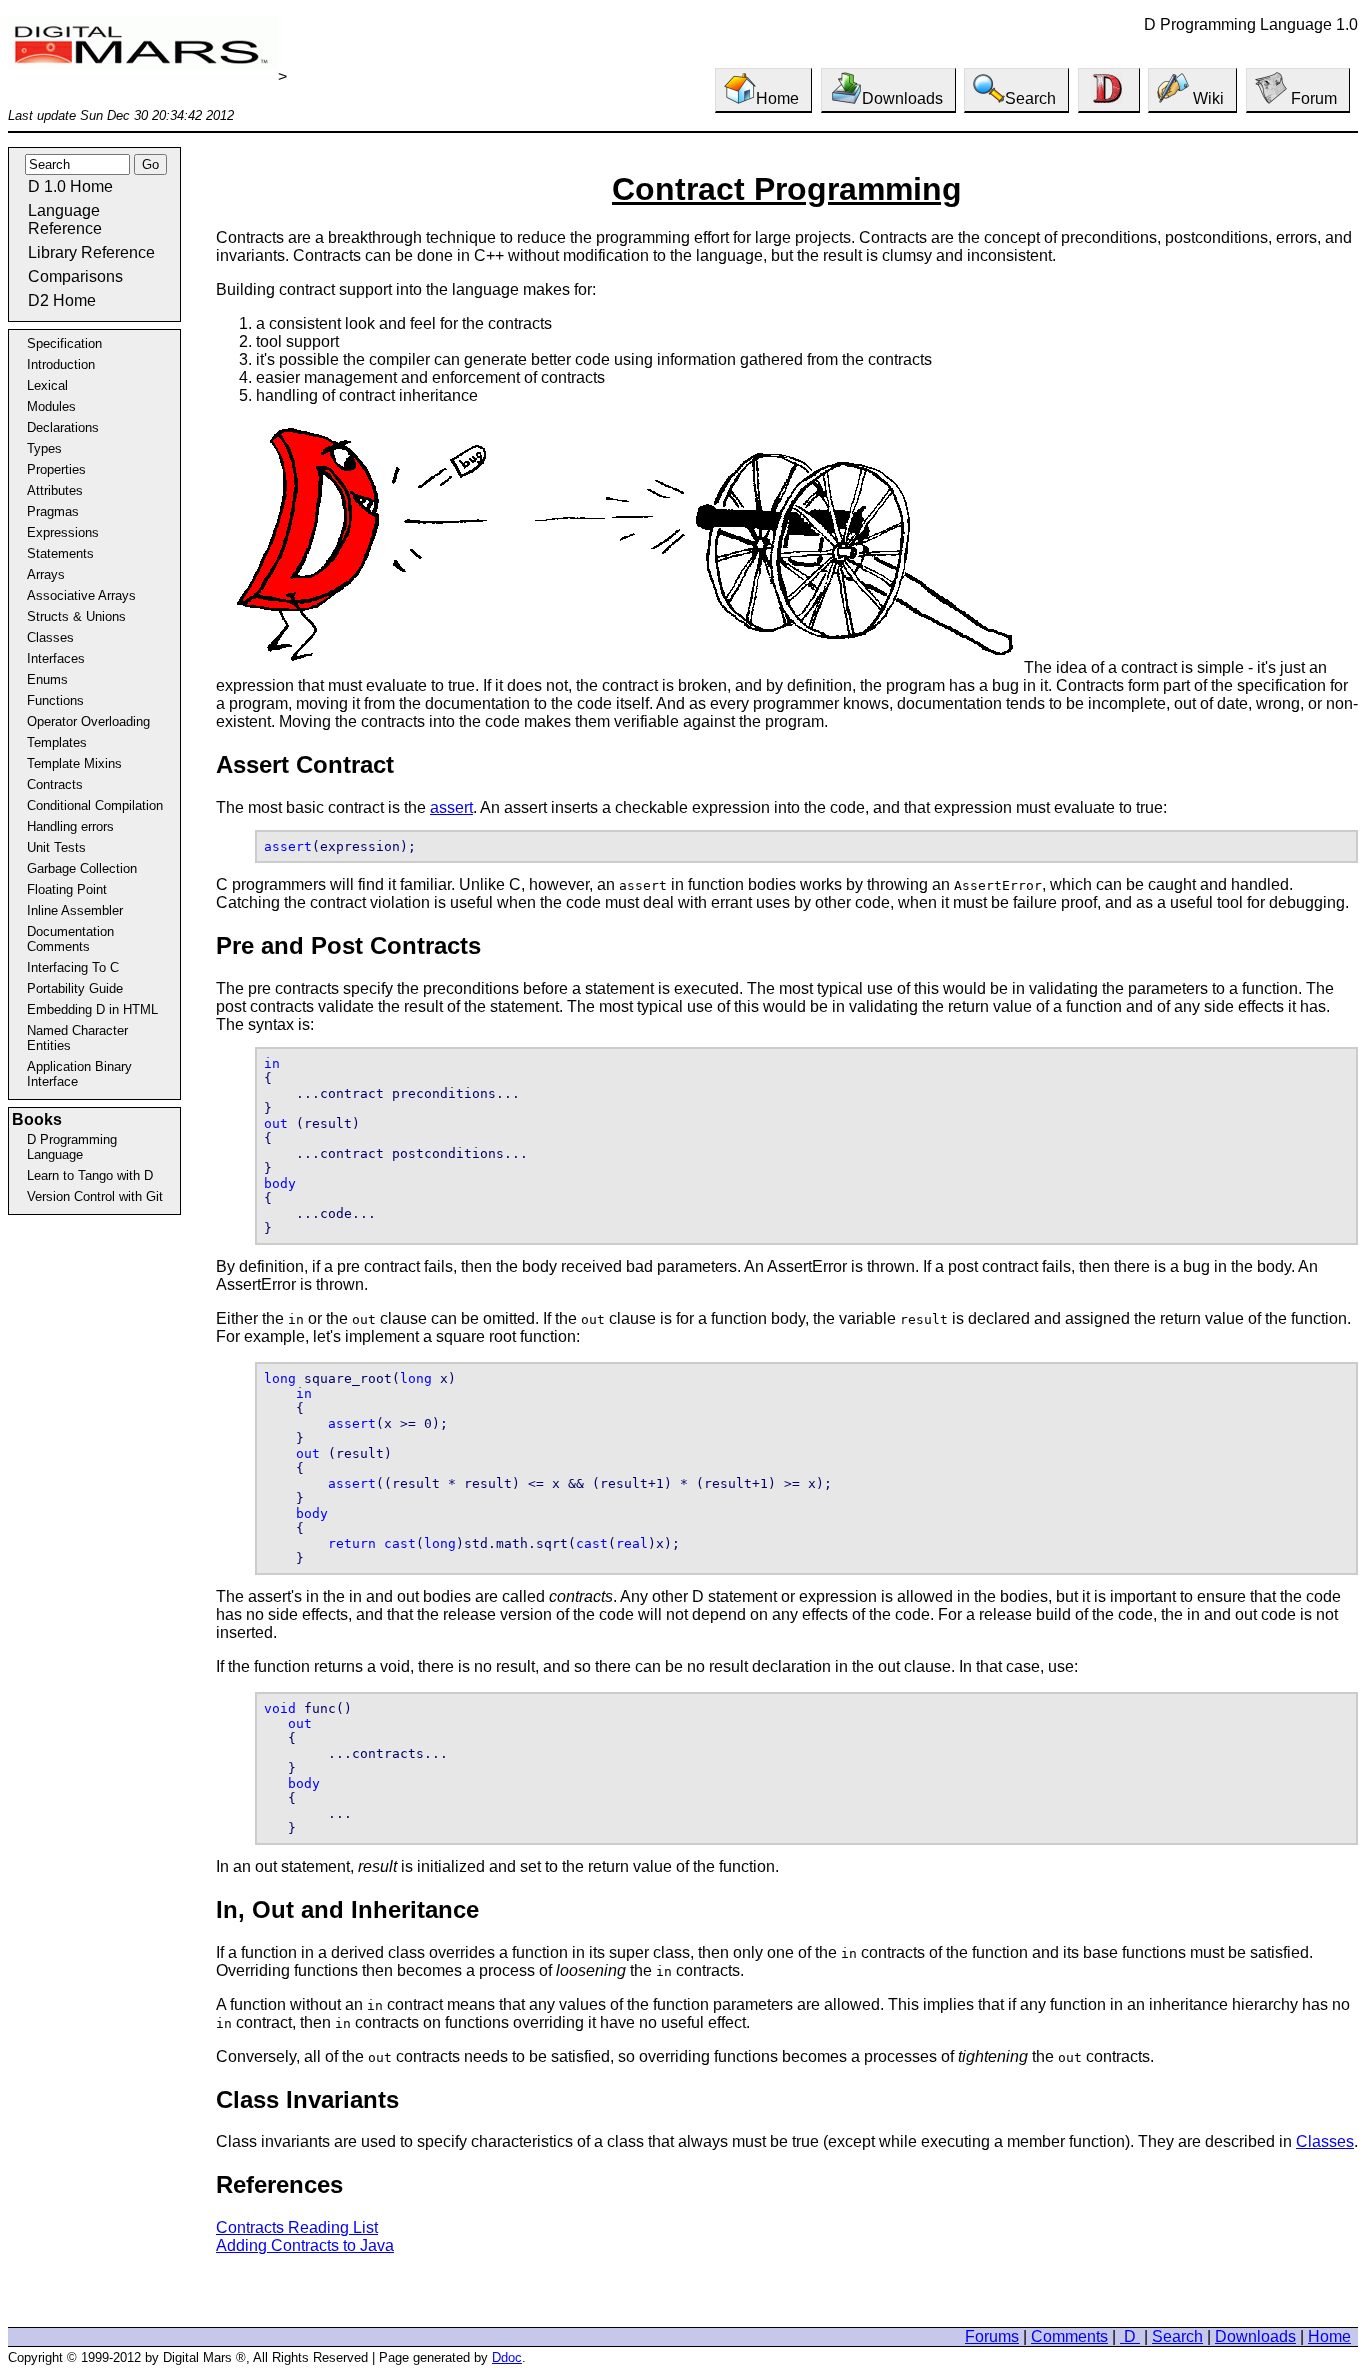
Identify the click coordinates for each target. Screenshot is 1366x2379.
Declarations (63, 427)
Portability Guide (75, 988)
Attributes (55, 490)
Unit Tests (56, 847)
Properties (56, 469)
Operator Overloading (88, 721)
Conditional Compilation (95, 805)
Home (777, 98)
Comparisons (75, 276)
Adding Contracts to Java (305, 2245)
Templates (57, 742)
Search (1030, 98)
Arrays (46, 574)
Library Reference (91, 252)
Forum (1312, 98)
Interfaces (56, 658)
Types (44, 448)
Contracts (55, 784)
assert (451, 807)
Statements (60, 553)
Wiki (1206, 98)
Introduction (61, 364)
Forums (992, 2336)
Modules (51, 406)
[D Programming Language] (1109, 90)
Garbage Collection (82, 868)
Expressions (63, 532)
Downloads (902, 98)
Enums (47, 679)
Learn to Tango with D (90, 1175)
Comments (1069, 2336)
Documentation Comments (70, 939)
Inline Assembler (75, 910)
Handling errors (70, 826)
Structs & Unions (76, 616)
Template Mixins (74, 763)
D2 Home (62, 300)
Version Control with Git (95, 1196)
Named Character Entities (77, 1038)
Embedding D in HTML (92, 1009)
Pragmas (53, 511)
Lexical (47, 385)
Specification (64, 343)
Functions (55, 700)
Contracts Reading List (297, 2227)
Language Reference (65, 219)
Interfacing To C (73, 967)
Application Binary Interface (79, 1074)
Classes (50, 637)
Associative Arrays (81, 595)
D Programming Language (72, 1147)
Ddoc (507, 2357)
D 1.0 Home (70, 186)
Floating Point (67, 889)
